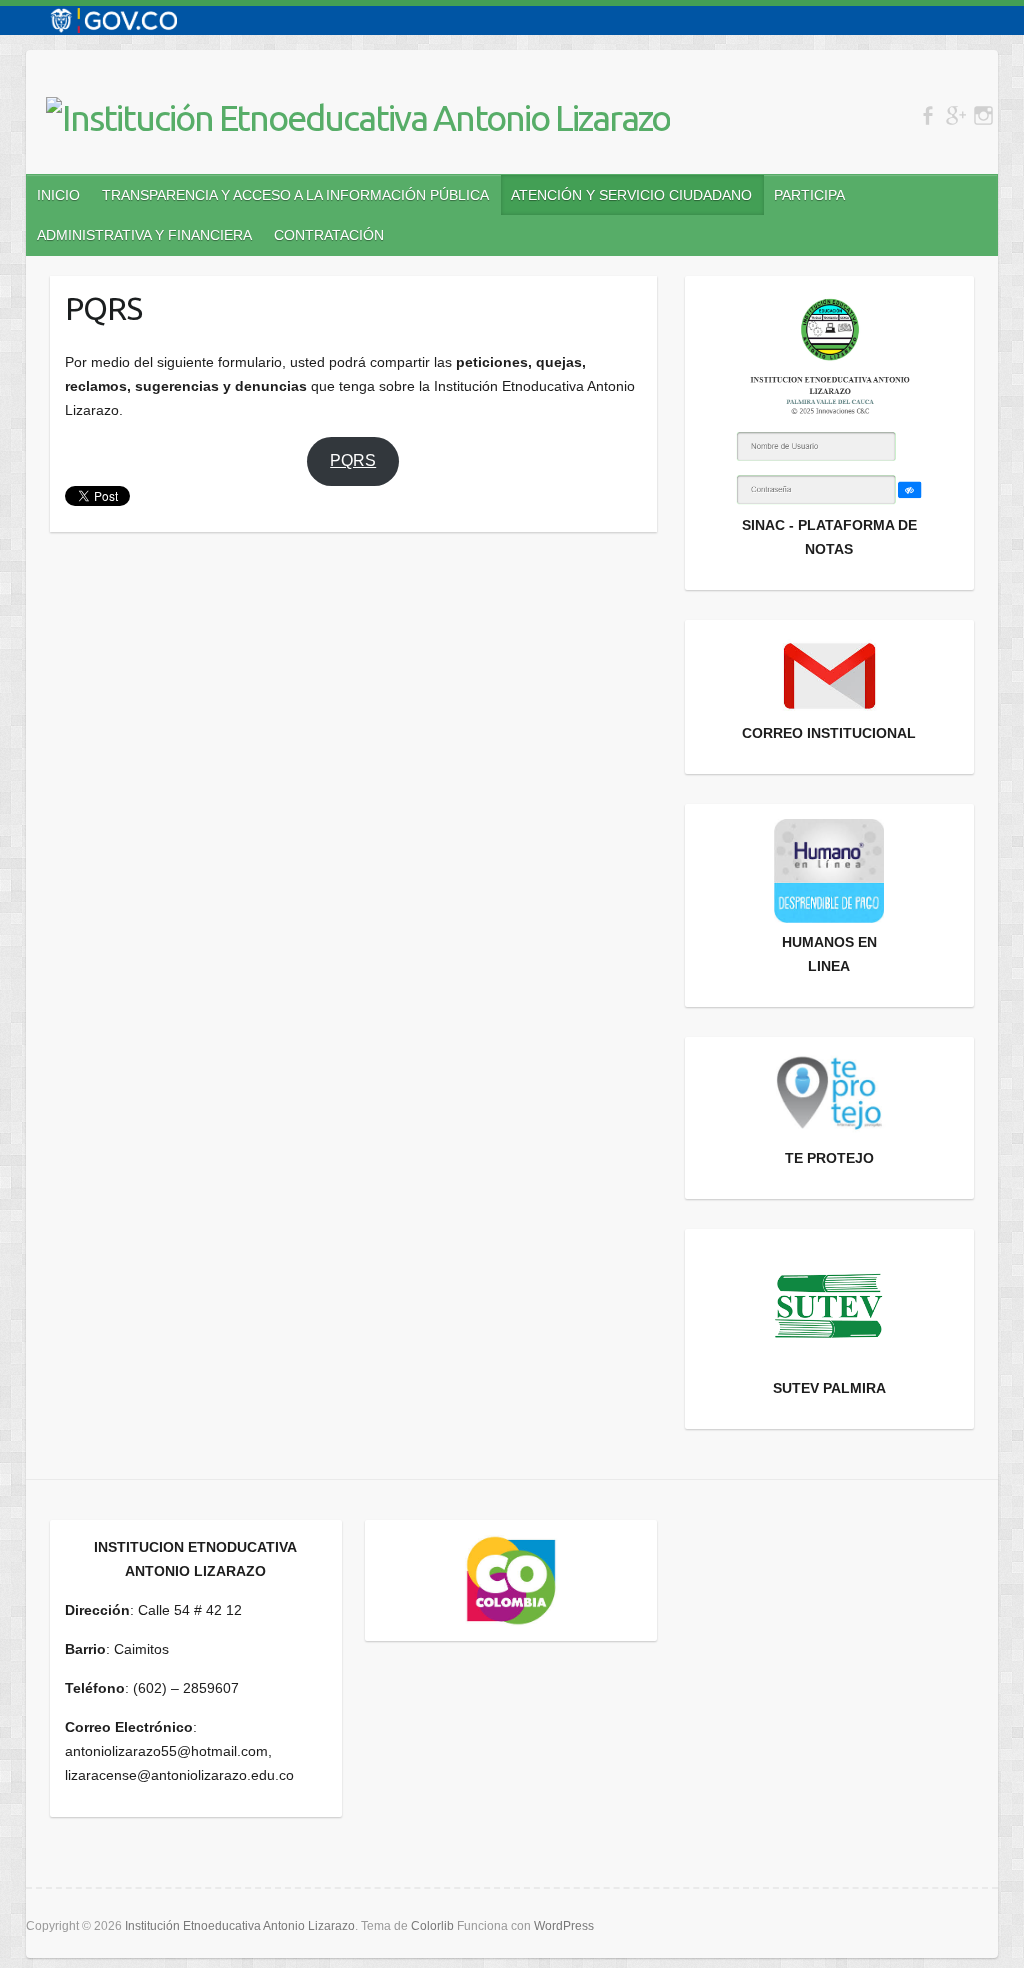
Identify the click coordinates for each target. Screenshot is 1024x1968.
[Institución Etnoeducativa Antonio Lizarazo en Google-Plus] (955, 115)
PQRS (353, 460)
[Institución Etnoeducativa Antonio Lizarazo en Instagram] (983, 115)
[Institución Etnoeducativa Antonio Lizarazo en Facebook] (927, 115)
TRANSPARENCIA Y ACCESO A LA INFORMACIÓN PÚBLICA (295, 195)
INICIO (58, 195)
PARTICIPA (809, 195)
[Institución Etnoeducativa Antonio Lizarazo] (358, 118)
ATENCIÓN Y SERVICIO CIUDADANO (631, 195)
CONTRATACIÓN (329, 235)
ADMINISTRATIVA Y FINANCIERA (144, 235)
